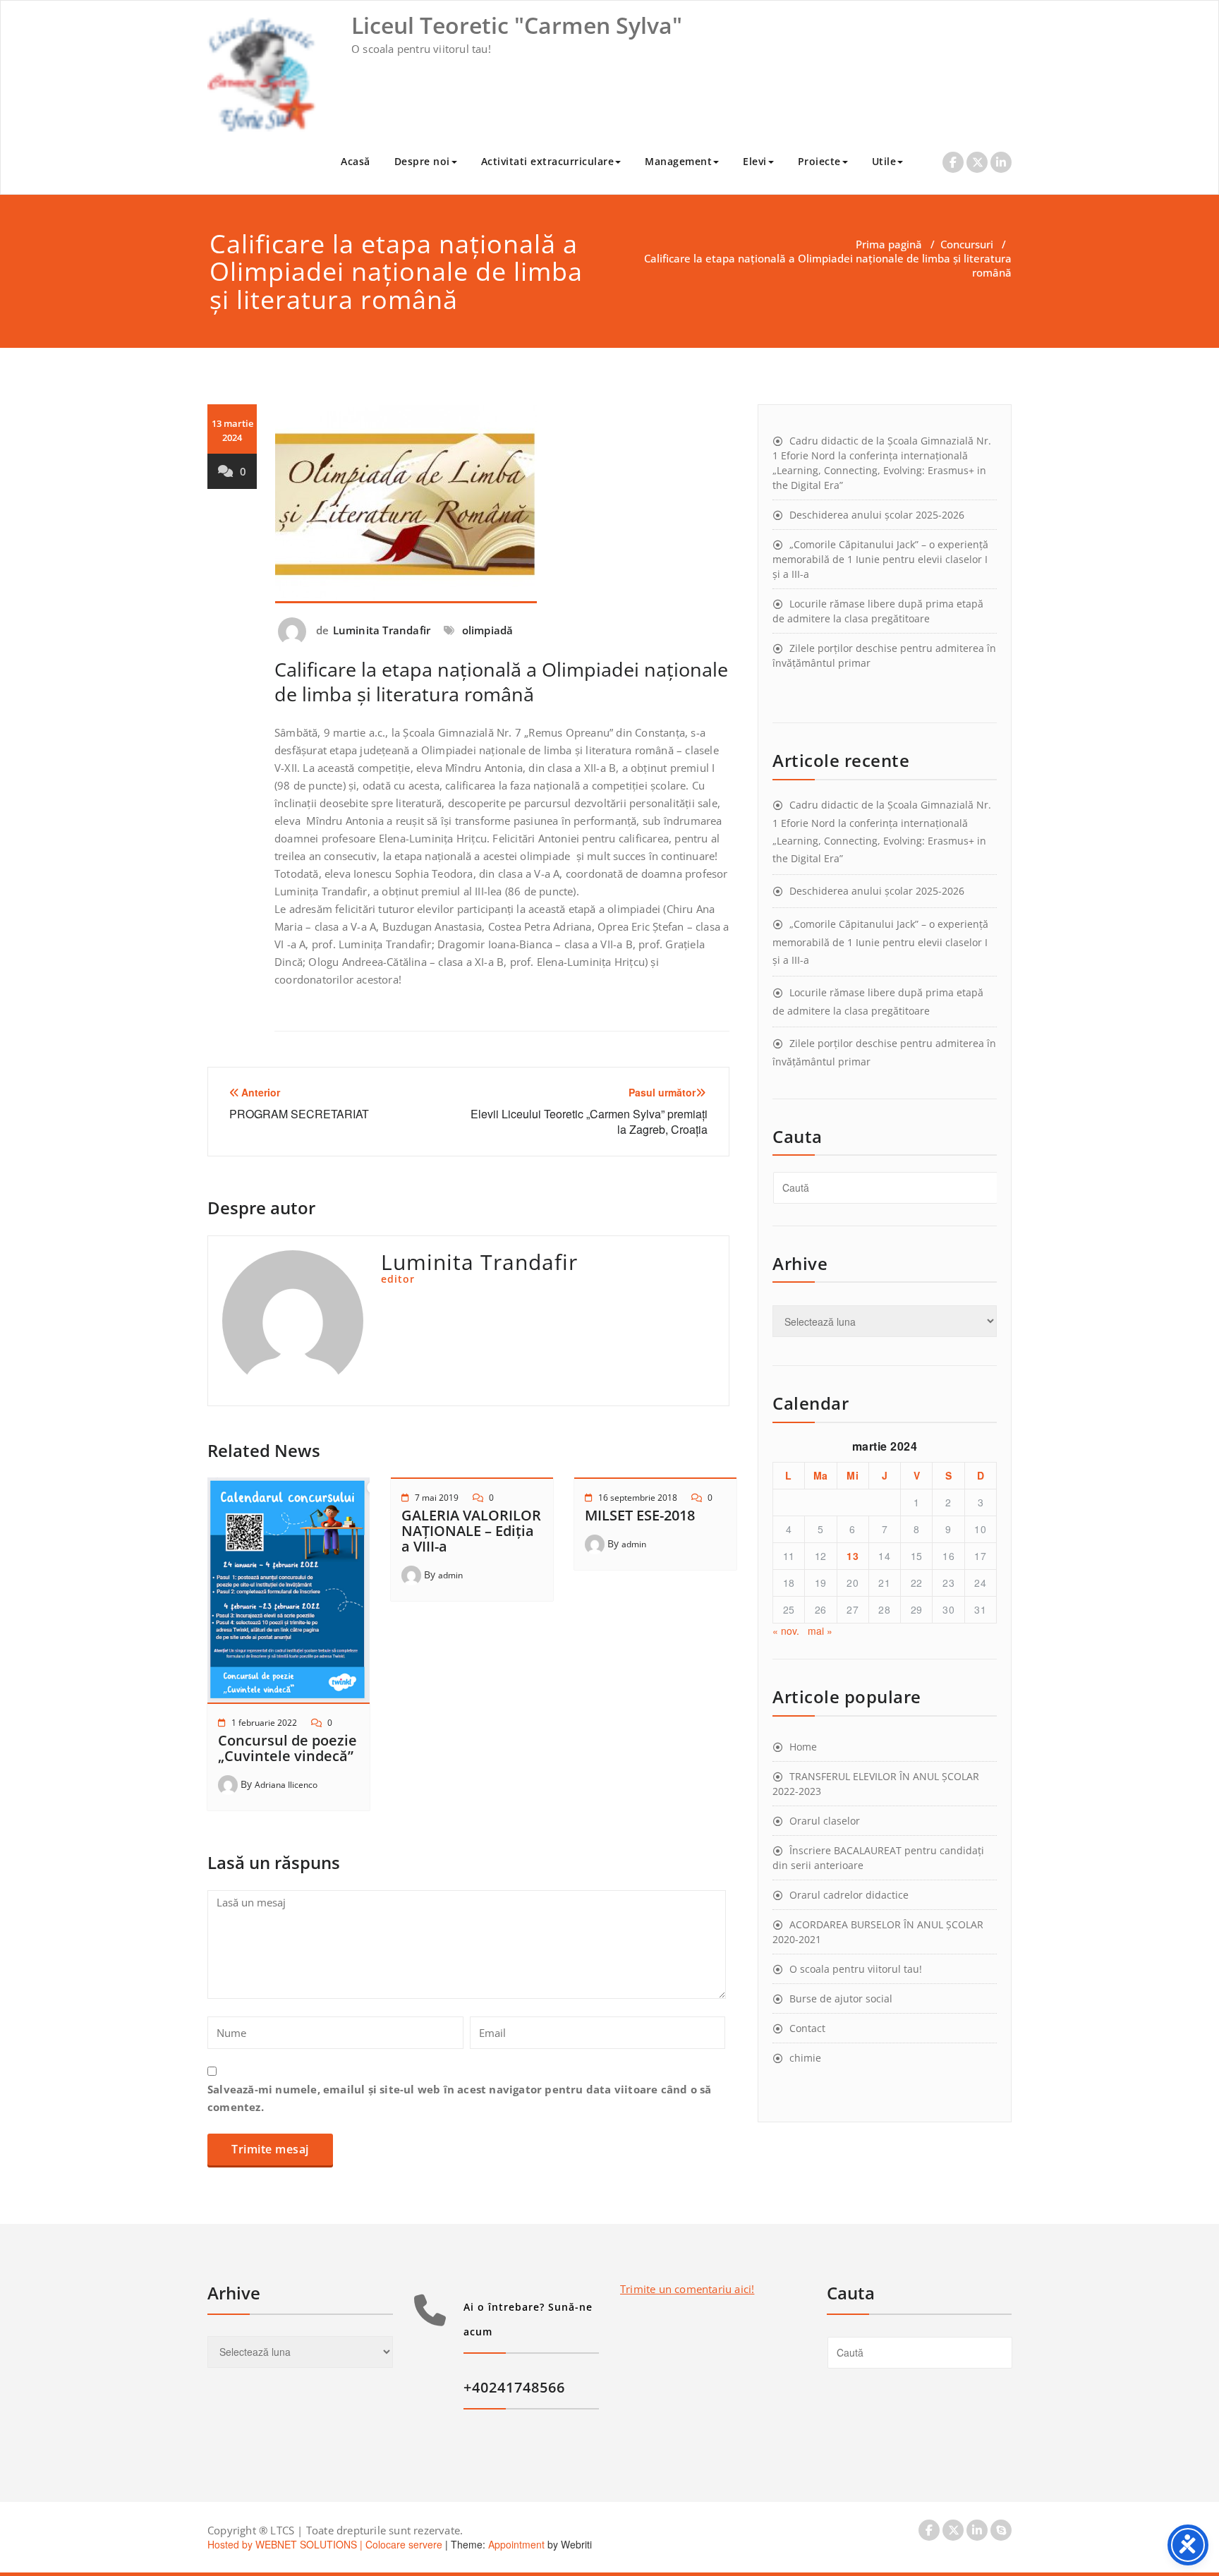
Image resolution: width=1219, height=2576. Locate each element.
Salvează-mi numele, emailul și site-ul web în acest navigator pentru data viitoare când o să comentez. (459, 2098)
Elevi (755, 161)
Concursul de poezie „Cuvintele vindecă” (287, 1748)
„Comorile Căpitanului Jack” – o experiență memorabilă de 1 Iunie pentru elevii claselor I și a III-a (880, 559)
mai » (820, 1631)
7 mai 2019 (437, 1498)
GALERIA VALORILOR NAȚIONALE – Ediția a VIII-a (471, 1531)
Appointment (515, 2544)
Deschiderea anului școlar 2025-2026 (877, 515)
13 (853, 1556)
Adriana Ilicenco (286, 1785)
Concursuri (967, 244)
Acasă (356, 161)
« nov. (786, 1631)
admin (450, 1575)
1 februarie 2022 (264, 1723)
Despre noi (422, 161)
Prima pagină (889, 244)
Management (678, 161)
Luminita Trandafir (382, 630)
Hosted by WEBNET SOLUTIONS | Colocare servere (325, 2544)
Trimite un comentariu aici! (687, 2289)
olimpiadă (488, 630)
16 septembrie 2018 (638, 1498)
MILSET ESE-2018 (640, 1515)
